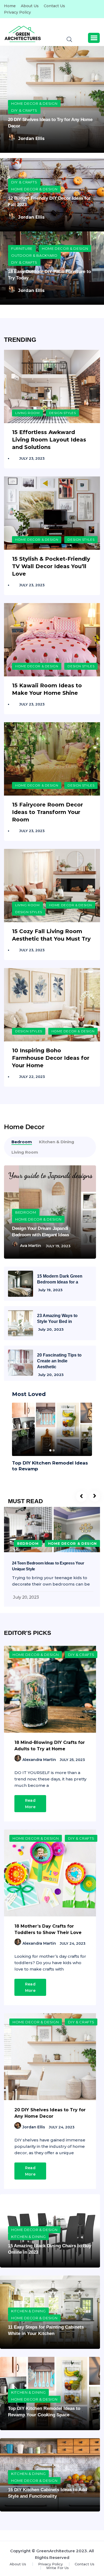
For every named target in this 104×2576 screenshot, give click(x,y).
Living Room (27, 413)
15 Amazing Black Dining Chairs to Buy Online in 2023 (50, 2249)
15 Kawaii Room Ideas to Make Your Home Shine (47, 689)
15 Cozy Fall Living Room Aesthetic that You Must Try (51, 935)
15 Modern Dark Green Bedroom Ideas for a (60, 1279)
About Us (30, 6)
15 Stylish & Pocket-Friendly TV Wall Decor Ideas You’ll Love (51, 566)
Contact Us (54, 6)
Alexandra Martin (39, 1760)
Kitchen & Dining (28, 2237)
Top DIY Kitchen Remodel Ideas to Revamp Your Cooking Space (44, 2412)
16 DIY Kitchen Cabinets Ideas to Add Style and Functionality (47, 2493)
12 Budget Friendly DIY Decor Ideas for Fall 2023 (49, 201)
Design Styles (63, 413)
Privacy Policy (17, 12)
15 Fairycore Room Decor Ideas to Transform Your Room (47, 812)
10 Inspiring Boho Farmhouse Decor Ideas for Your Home (51, 1058)
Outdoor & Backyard (34, 255)
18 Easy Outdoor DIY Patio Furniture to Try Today (49, 275)
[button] (94, 38)
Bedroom (26, 1212)
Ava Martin (31, 1246)
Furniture (22, 248)
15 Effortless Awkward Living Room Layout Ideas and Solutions (49, 440)
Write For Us (57, 2568)
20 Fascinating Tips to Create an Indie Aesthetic (59, 1361)
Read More (30, 1804)
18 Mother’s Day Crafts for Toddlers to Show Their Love (48, 1929)
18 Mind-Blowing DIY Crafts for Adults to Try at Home (50, 1746)
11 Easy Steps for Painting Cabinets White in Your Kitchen (46, 2330)
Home (10, 6)
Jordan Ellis (31, 139)
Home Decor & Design (34, 103)
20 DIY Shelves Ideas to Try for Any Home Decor (50, 123)
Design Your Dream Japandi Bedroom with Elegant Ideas (40, 1232)
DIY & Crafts (24, 110)
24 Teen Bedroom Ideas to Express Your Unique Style (48, 1566)
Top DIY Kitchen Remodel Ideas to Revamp (50, 1466)
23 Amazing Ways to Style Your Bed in (57, 1319)
